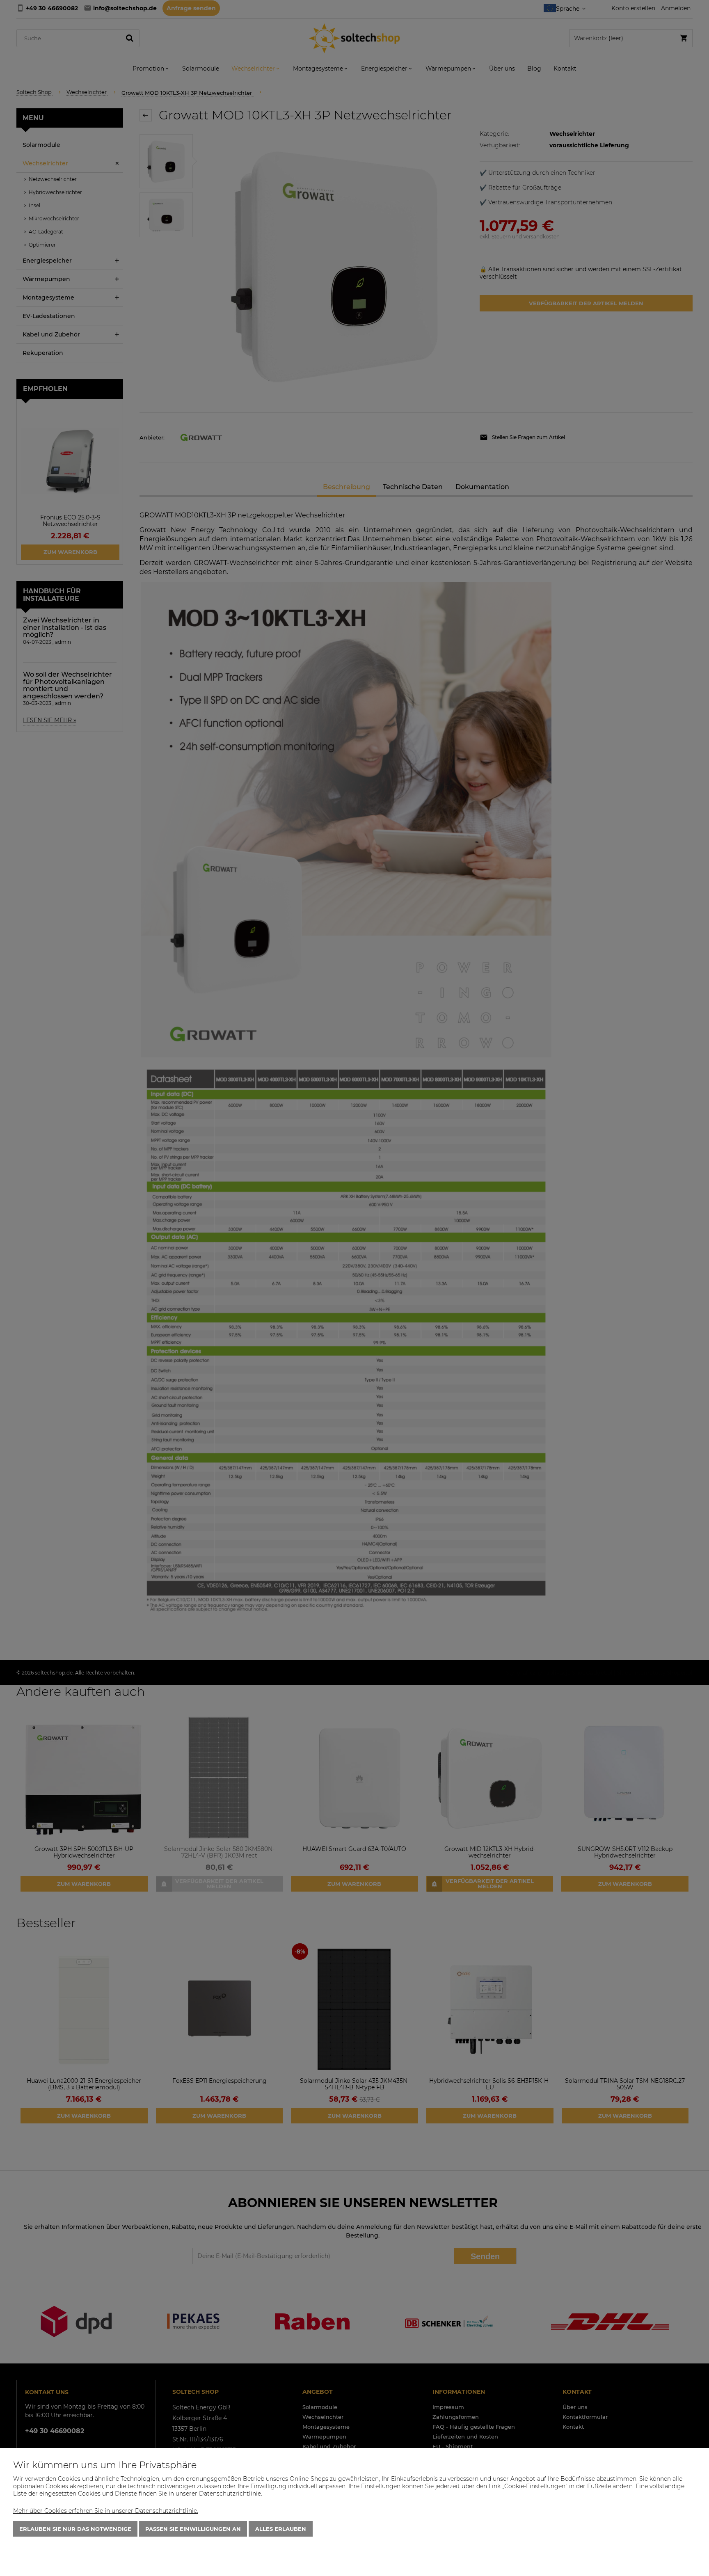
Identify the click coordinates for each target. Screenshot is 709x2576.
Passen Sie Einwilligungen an (193, 2529)
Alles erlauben (281, 2529)
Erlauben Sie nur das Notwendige (75, 2529)
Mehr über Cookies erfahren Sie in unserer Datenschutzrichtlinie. (106, 2511)
